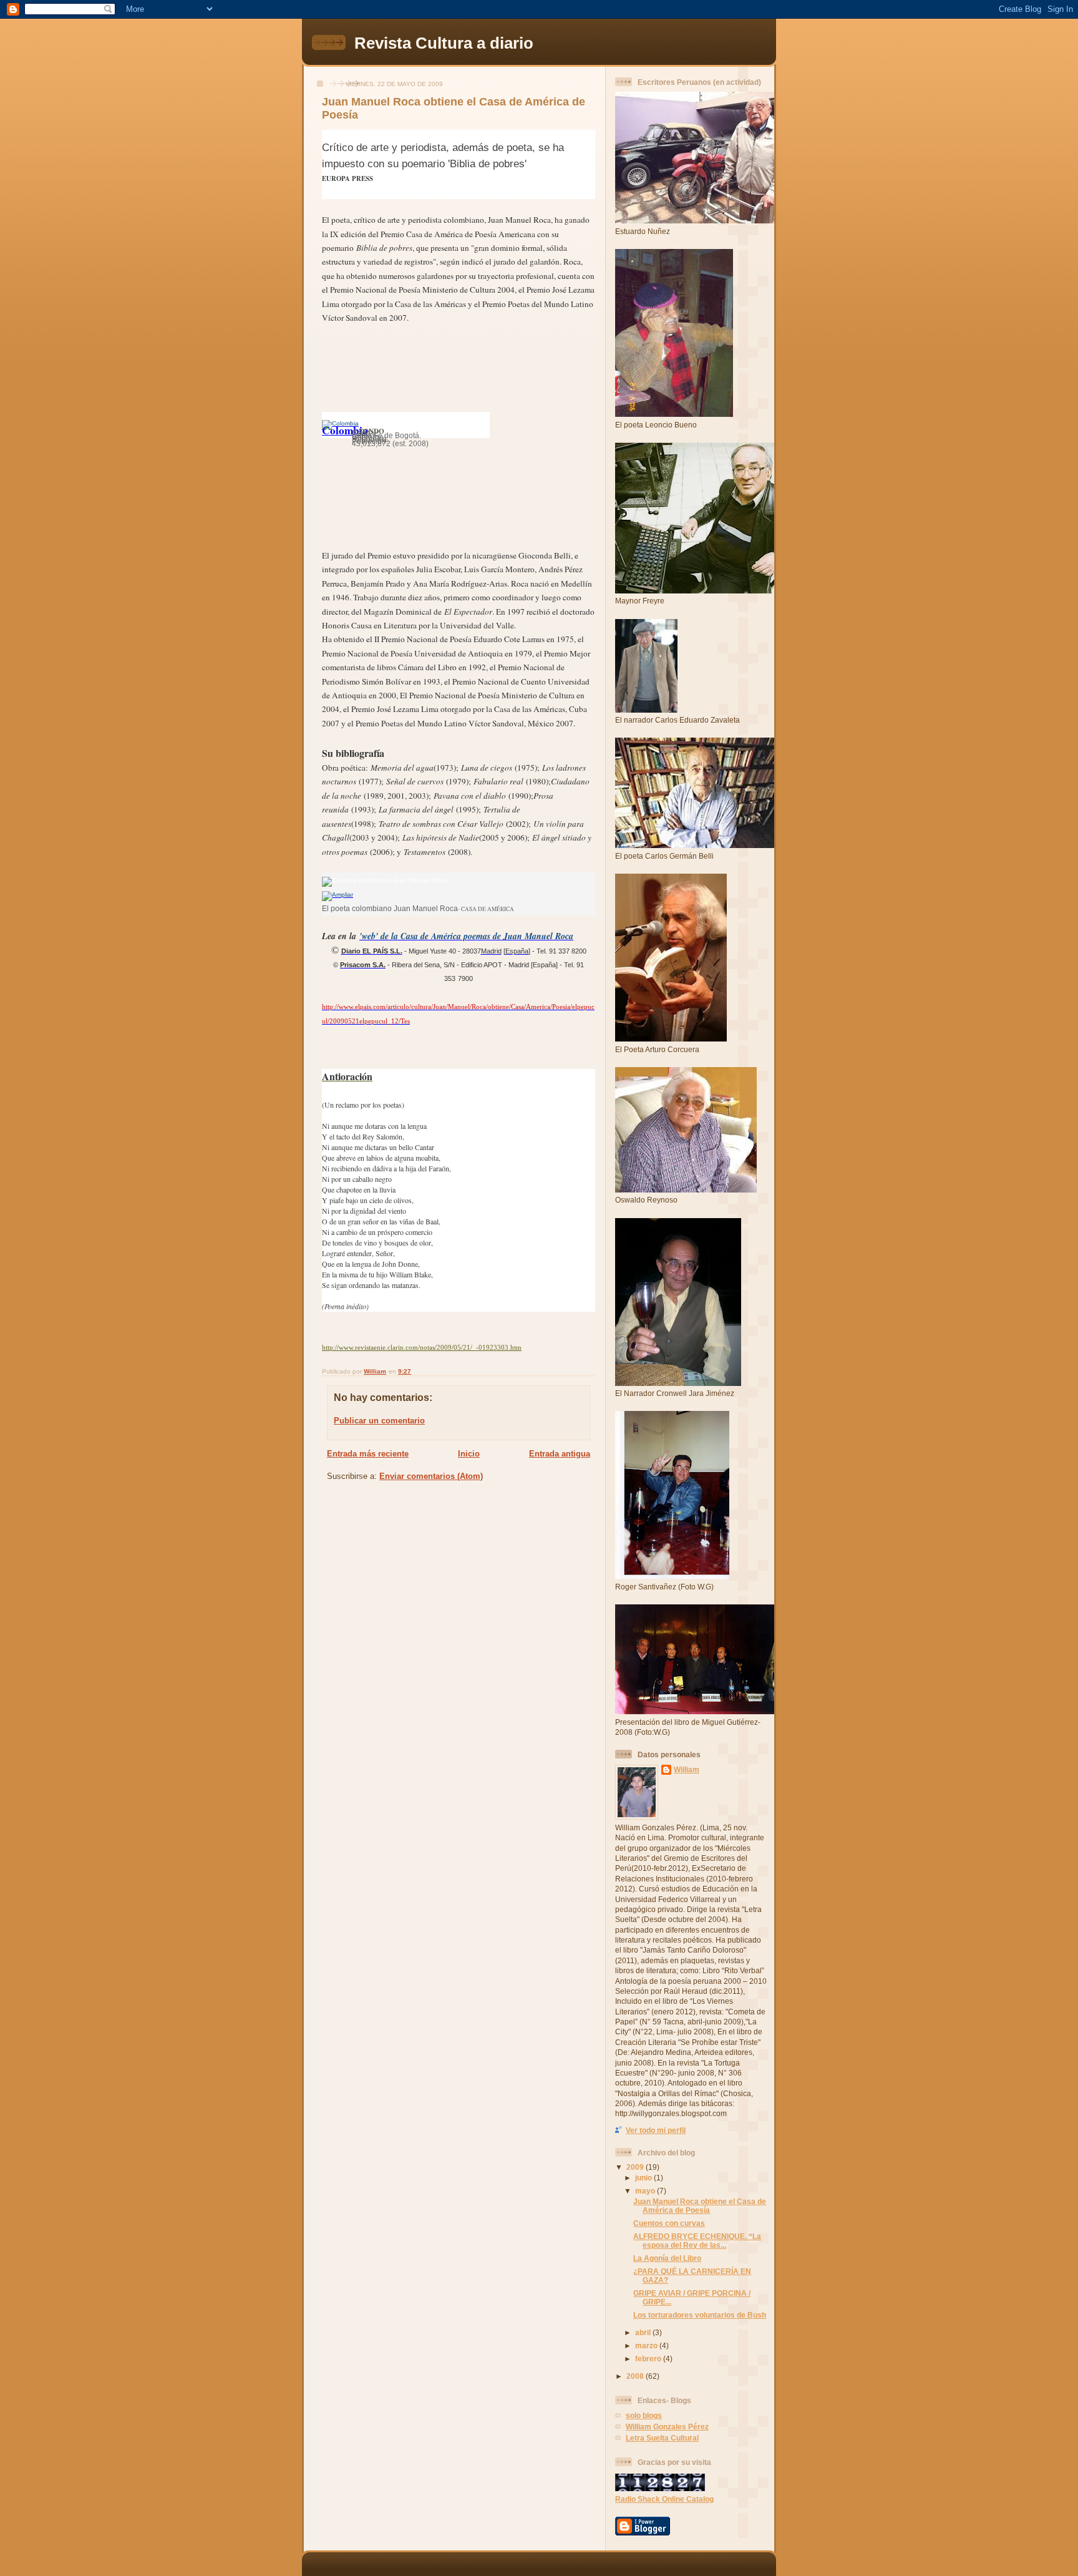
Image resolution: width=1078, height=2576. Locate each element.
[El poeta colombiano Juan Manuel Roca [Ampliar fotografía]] (337, 895)
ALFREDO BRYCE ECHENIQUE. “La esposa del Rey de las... (697, 2241)
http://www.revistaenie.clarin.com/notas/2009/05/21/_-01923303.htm (422, 1348)
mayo (646, 2191)
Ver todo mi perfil (656, 2130)
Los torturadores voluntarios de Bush (700, 2315)
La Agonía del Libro (667, 2258)
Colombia (345, 430)
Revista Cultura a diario (444, 43)
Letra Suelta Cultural (662, 2438)
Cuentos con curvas (669, 2223)
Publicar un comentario (379, 1421)
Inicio (469, 1454)
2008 (636, 2376)
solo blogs (644, 2415)
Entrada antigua (560, 1454)
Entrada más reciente (368, 1454)
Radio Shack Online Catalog (664, 2499)
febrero (649, 2359)
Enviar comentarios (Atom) (431, 1476)
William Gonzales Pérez (667, 2427)
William (687, 1769)
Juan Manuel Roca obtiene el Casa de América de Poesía (700, 2206)
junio (644, 2178)
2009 (636, 2167)
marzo (647, 2345)
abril (644, 2332)
